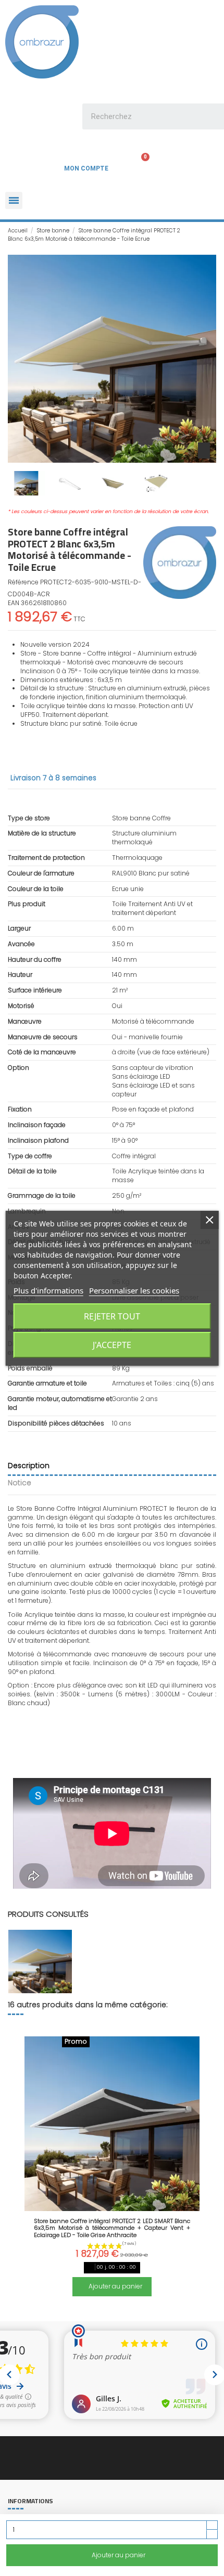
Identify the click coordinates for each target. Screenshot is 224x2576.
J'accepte (112, 1345)
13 (159, 2310)
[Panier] (139, 166)
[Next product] (213, 235)
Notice (20, 1483)
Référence (23, 582)
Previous (20, 2161)
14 (169, 2310)
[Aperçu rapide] (112, 2208)
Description (29, 1466)
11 (138, 2310)
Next (204, 2161)
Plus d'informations (48, 1290)
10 (128, 2310)
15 (180, 2310)
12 (148, 2310)
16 (190, 2310)
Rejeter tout (112, 1316)
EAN (14, 603)
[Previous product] (204, 235)
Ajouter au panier (119, 2555)
